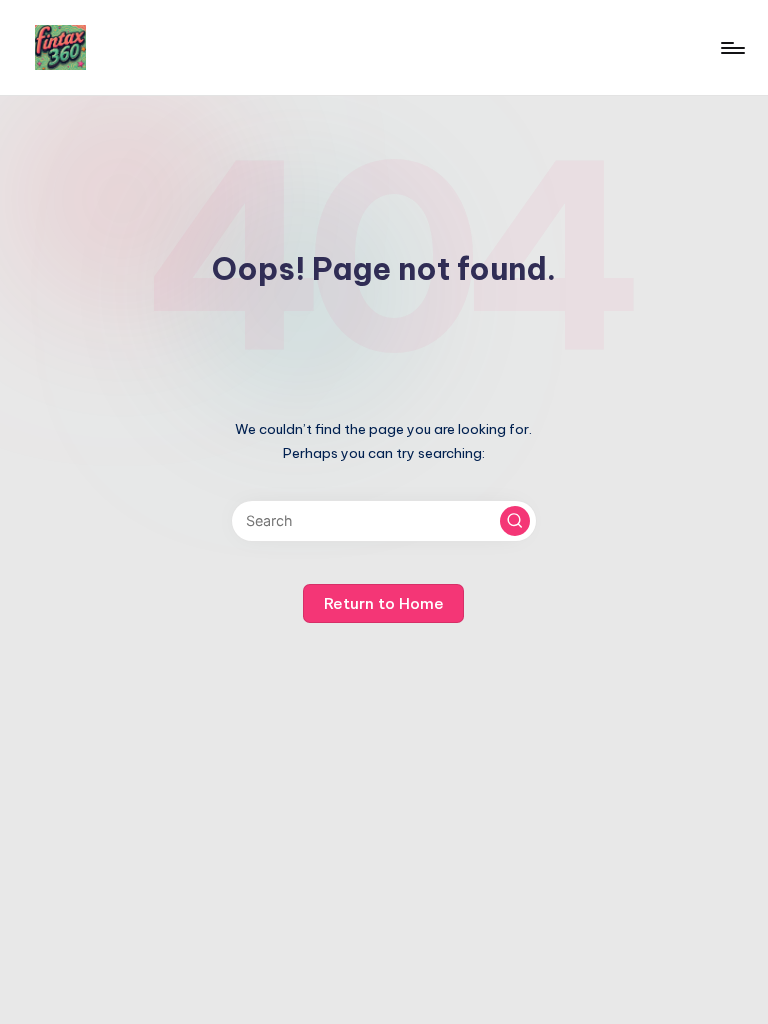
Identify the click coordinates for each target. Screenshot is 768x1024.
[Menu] (731, 48)
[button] (515, 521)
